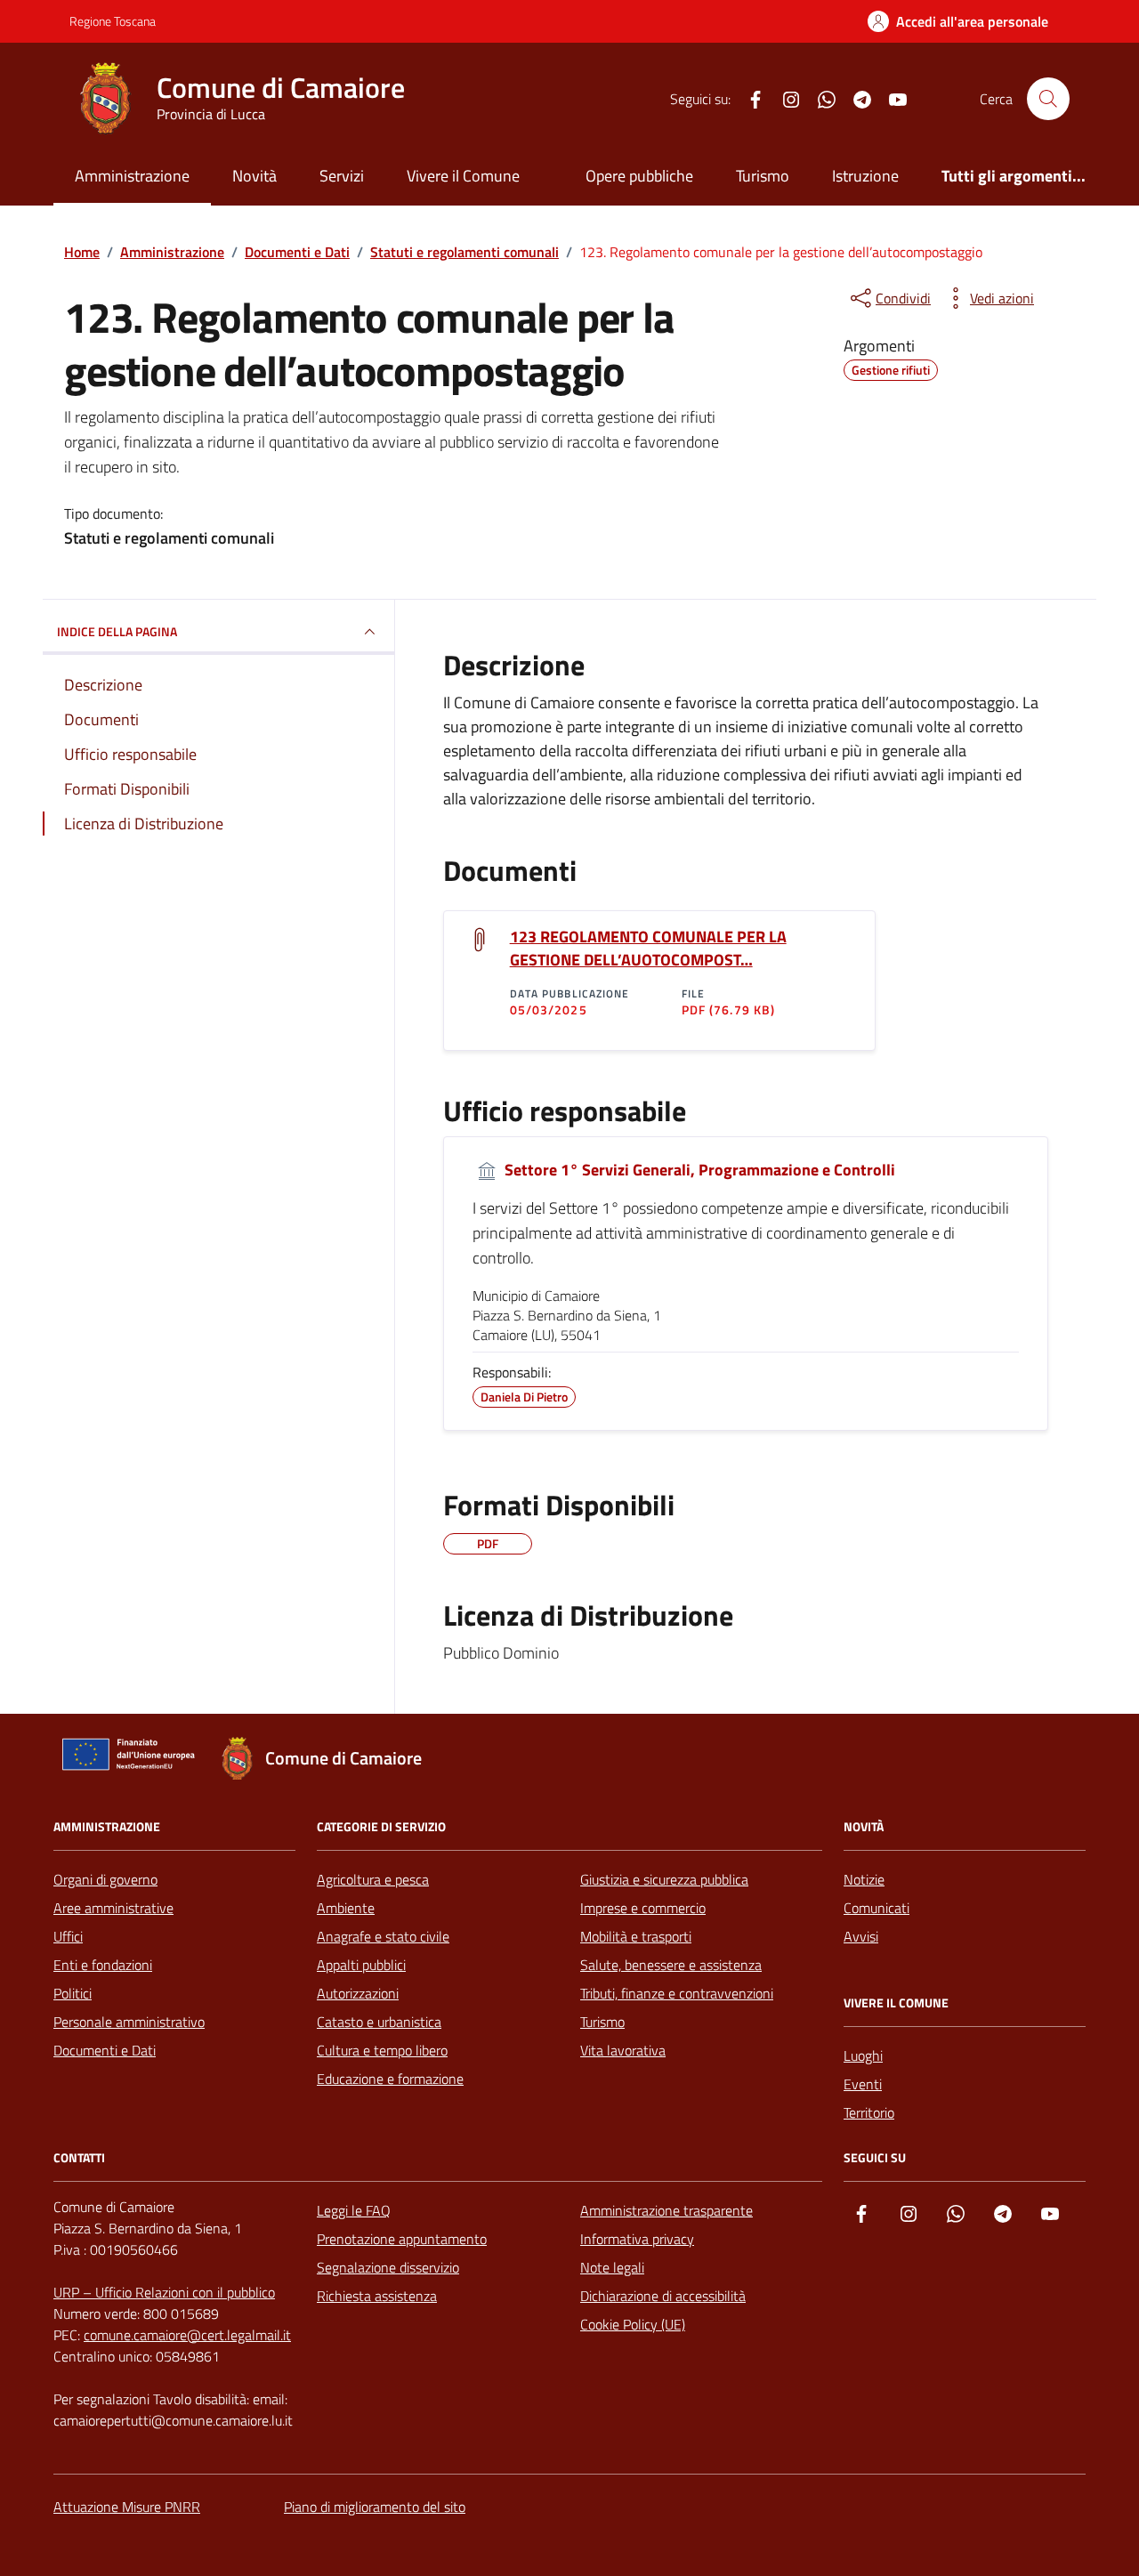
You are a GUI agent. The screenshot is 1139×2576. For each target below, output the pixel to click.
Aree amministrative (113, 1908)
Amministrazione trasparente (666, 2210)
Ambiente (346, 1908)
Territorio (869, 2112)
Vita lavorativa (623, 2050)
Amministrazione (132, 176)
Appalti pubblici (361, 1965)
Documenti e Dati (105, 2050)
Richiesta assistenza (377, 2296)
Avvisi (861, 1936)
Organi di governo (105, 1879)
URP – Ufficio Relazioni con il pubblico (164, 2292)
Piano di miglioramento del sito (375, 2507)
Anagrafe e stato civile (383, 1936)
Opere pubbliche (639, 176)
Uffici (68, 1936)
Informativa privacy (637, 2239)
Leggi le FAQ (354, 2210)
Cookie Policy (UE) (633, 2324)
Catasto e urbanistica (379, 2022)
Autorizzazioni (358, 1993)
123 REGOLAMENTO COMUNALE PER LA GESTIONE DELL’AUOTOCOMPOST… (648, 949)
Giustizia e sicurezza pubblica (664, 1879)
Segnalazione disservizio (388, 2267)
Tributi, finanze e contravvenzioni (677, 1993)
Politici (73, 1993)
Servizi (342, 176)
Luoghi (863, 2055)
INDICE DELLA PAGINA (117, 631)
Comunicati (876, 1908)
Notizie (864, 1879)
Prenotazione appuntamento (402, 2239)
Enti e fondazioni (103, 1965)
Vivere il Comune (463, 176)
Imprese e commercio (643, 1908)
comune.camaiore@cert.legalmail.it (187, 2335)
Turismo (763, 176)
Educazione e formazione (390, 2079)
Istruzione (865, 176)
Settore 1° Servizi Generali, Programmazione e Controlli (698, 1170)
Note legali (612, 2267)
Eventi (863, 2084)
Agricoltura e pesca (373, 1879)
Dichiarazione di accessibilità (663, 2296)
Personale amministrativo (129, 2022)
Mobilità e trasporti (636, 1936)
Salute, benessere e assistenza (671, 1965)
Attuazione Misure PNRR (127, 2507)
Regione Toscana (113, 21)
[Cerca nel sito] (1048, 99)
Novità (254, 176)
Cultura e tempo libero (382, 2050)
